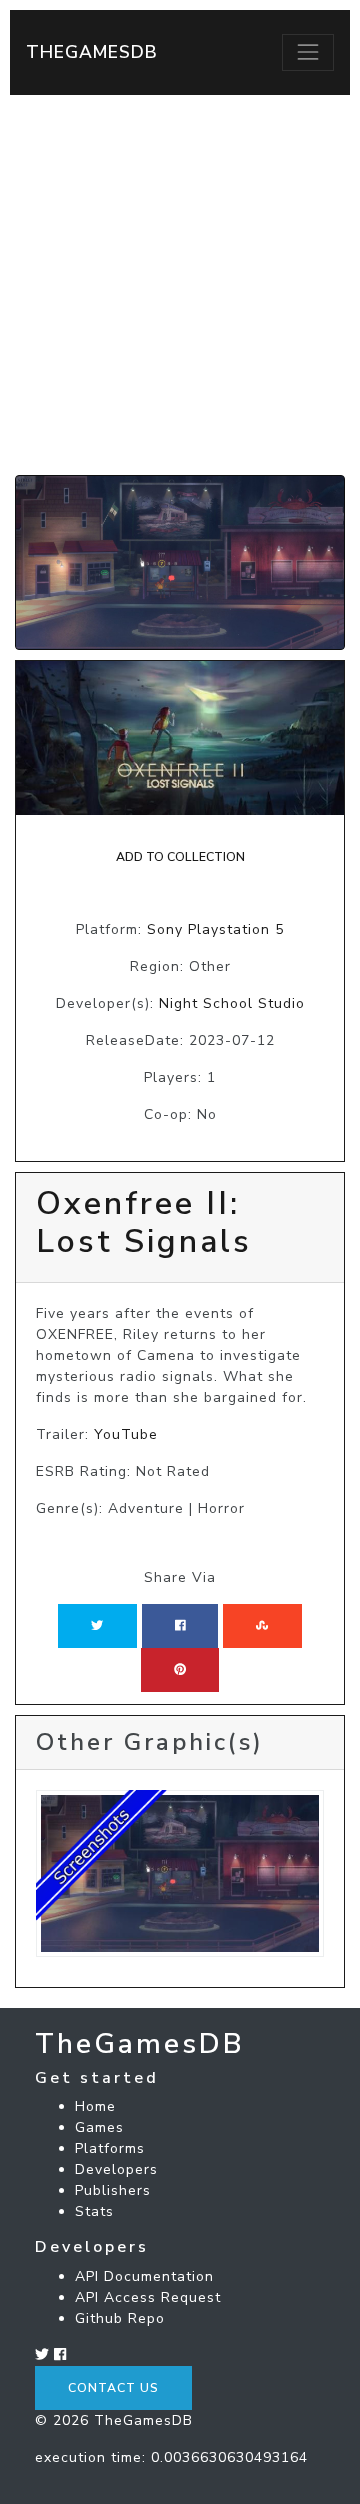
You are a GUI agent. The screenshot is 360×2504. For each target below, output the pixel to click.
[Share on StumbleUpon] (262, 1626)
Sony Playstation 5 (215, 929)
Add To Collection (180, 857)
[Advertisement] (180, 285)
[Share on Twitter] (97, 1626)
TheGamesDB (92, 52)
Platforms (110, 2148)
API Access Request (148, 2297)
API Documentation (144, 2276)
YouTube (126, 1434)
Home (95, 2106)
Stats (94, 2211)
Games (99, 2127)
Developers (116, 2169)
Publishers (113, 2190)
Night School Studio (232, 1003)
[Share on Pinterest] (180, 1670)
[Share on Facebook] (180, 1626)
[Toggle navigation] (308, 52)
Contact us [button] (113, 2388)
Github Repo (120, 2318)
